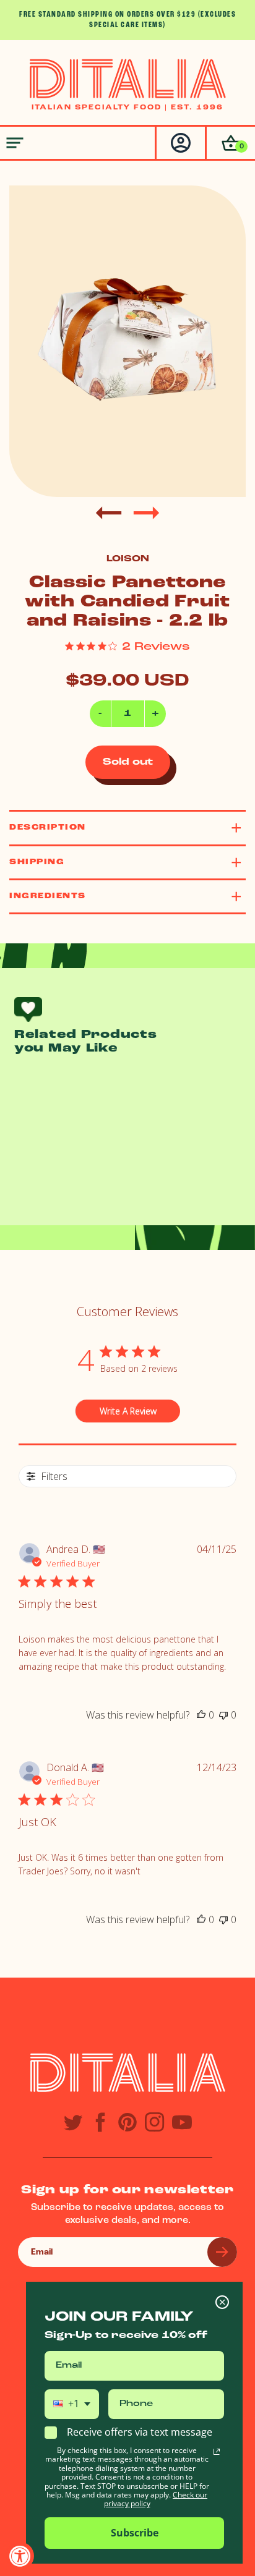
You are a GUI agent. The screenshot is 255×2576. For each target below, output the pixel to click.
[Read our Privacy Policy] (217, 2452)
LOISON (128, 559)
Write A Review (128, 1411)
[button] (230, 143)
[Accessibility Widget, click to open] (20, 2556)
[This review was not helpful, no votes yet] (223, 1715)
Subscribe (135, 2533)
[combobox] (72, 2404)
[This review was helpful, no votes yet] (201, 1715)
